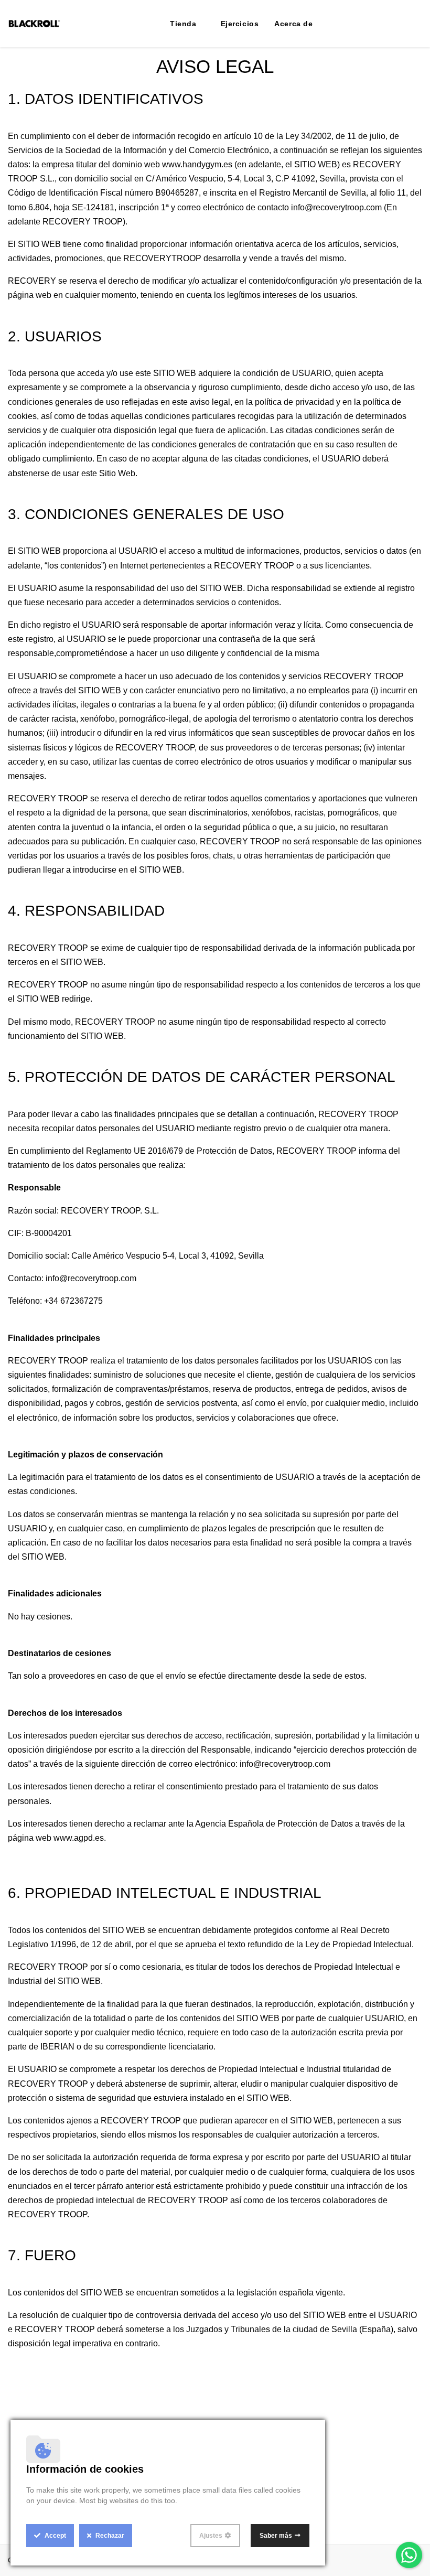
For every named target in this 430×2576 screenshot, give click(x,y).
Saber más (276, 2536)
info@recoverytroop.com (336, 207)
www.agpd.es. (80, 1838)
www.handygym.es (197, 164)
